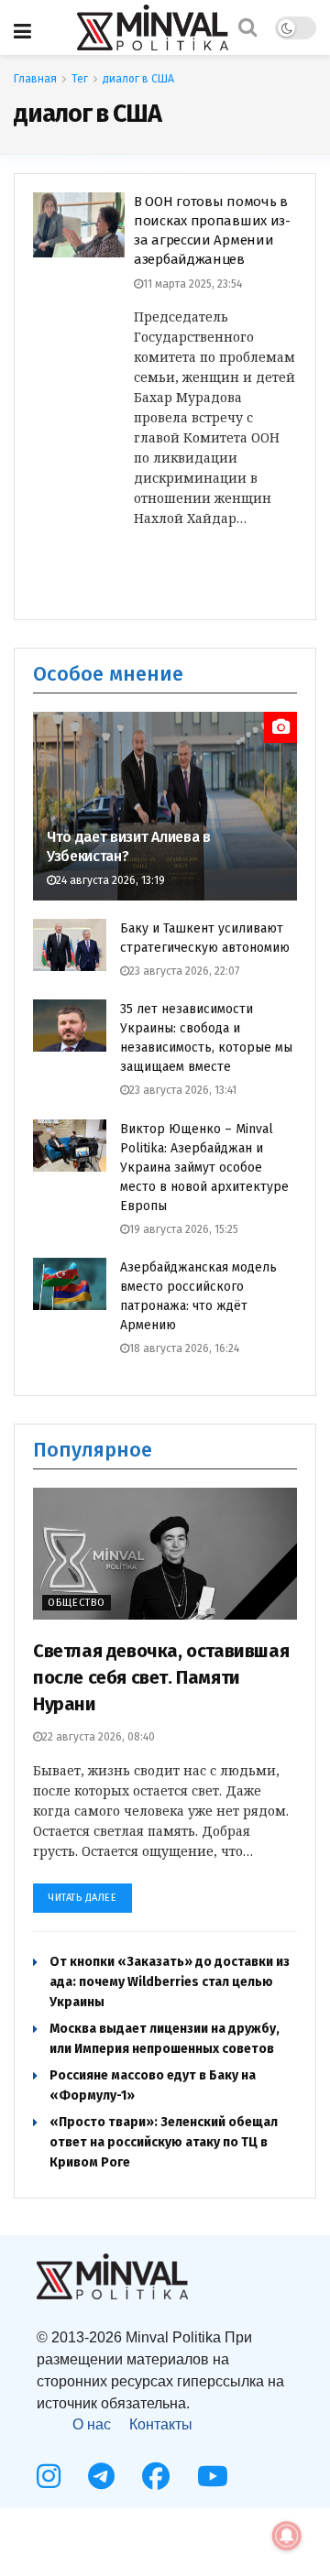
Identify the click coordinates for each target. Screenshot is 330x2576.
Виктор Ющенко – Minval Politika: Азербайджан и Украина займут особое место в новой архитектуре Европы (204, 1168)
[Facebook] (156, 2476)
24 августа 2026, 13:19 (110, 880)
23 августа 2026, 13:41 (183, 1090)
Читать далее (82, 1898)
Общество (77, 1603)
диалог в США (138, 79)
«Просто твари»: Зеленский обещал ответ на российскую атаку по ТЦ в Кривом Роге (164, 2142)
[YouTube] (213, 2476)
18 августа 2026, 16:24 (184, 1348)
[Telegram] (101, 2476)
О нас (92, 2424)
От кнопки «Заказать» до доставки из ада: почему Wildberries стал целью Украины (170, 1982)
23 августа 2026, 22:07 (184, 971)
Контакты (161, 2424)
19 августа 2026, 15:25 (184, 1229)
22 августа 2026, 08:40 (99, 1737)
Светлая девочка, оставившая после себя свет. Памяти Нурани (161, 1677)
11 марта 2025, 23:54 (192, 284)
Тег (80, 79)
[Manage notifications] (287, 2536)
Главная (35, 79)
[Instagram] (49, 2476)
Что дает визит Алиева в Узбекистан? (129, 846)
